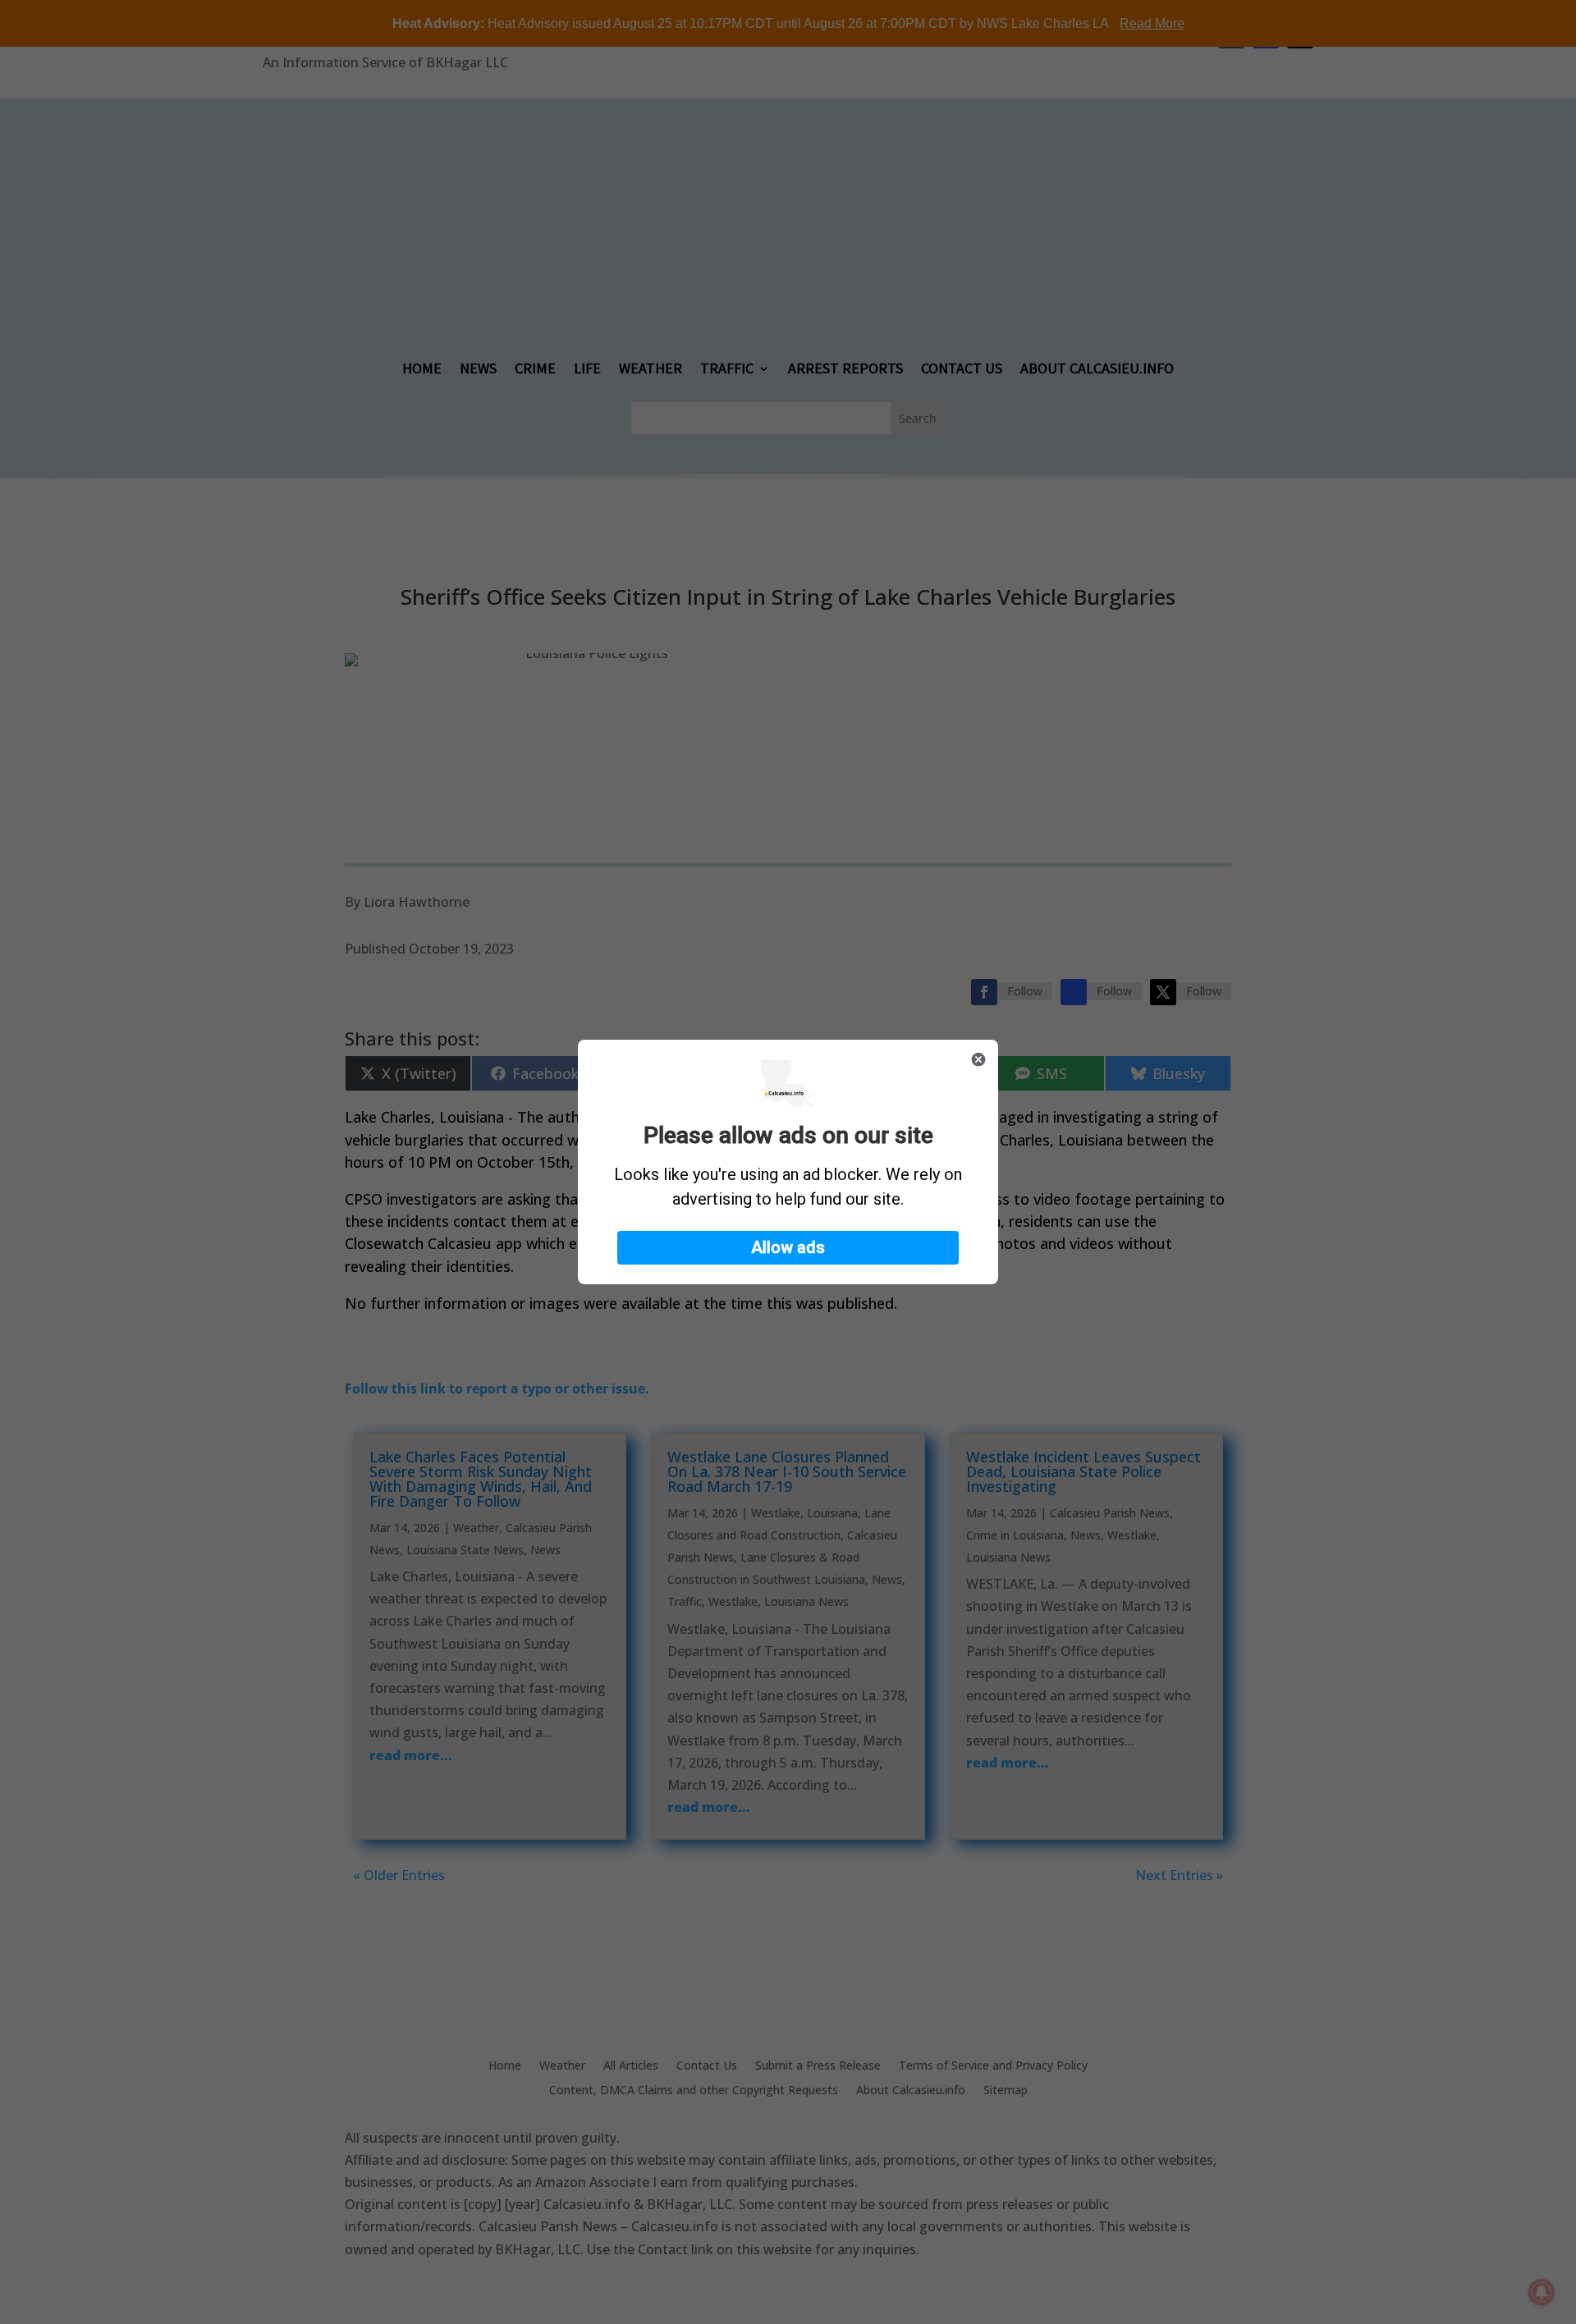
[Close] (978, 1059)
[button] (788, 1248)
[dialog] (788, 1162)
